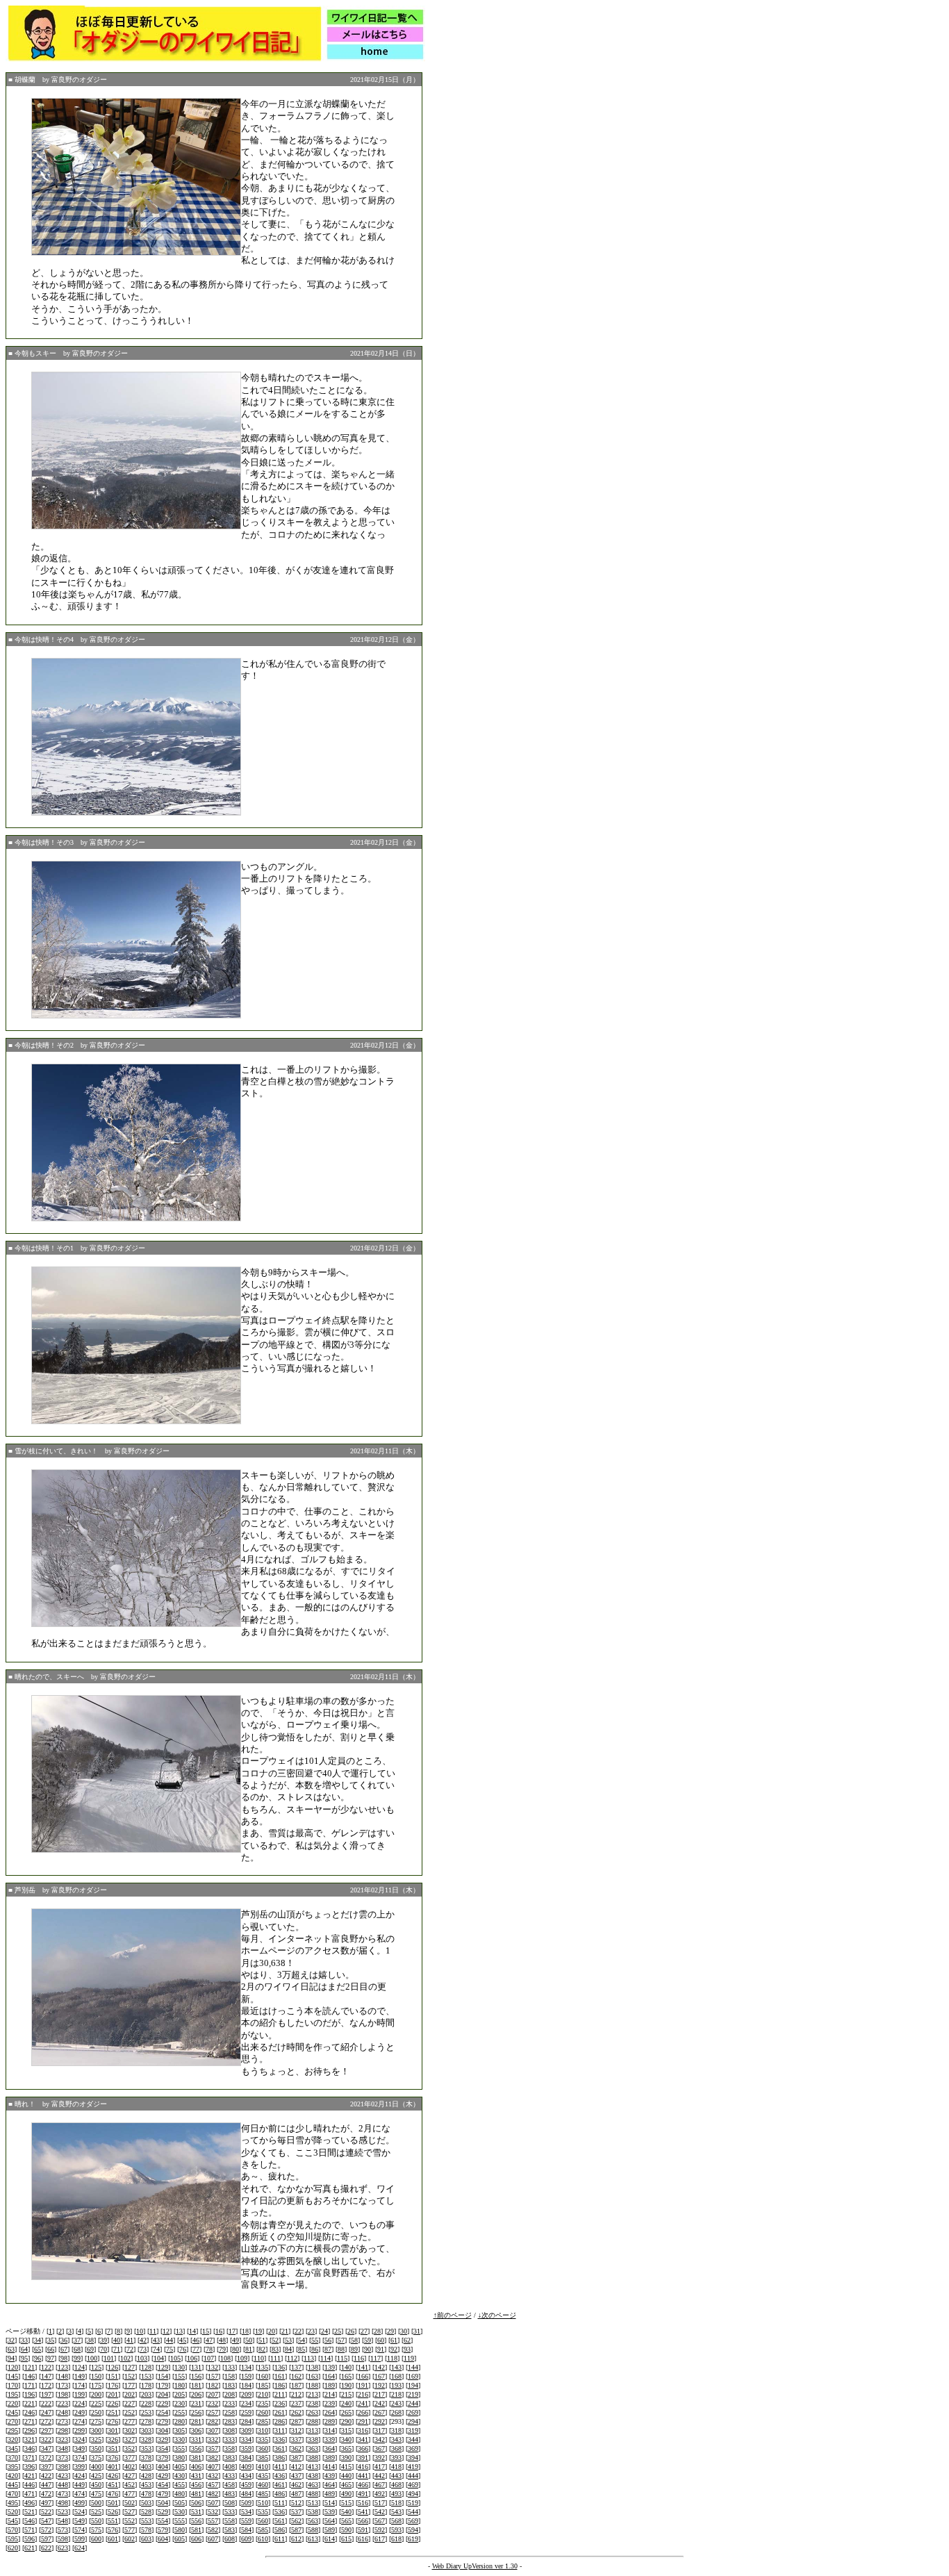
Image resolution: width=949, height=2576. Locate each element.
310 (263, 2430)
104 (159, 2358)
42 (143, 2340)
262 (296, 2412)
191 (363, 2385)
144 (413, 2367)
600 (96, 2539)
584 (246, 2530)
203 (146, 2394)
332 (213, 2439)
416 (363, 2467)
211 (280, 2394)
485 (263, 2494)
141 (363, 2367)
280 (180, 2421)
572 (46, 2530)
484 (246, 2494)
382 (213, 2458)
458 (230, 2485)
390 (346, 2458)
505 (180, 2503)
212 (296, 2394)
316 (363, 2430)
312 (296, 2430)
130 (180, 2367)
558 (230, 2521)
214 (330, 2394)
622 (46, 2548)
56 (328, 2340)
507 (213, 2503)
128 (146, 2367)
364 (330, 2449)
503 (146, 2503)
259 (246, 2412)
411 (280, 2467)
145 (13, 2376)
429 (163, 2476)
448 (63, 2485)
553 (146, 2521)
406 (196, 2467)
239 (330, 2403)
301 (113, 2430)
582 (213, 2530)
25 (338, 2331)
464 (330, 2485)
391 (363, 2458)
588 (313, 2530)
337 (296, 2439)
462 (296, 2485)
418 (396, 2467)
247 (46, 2412)
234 (246, 2403)
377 (130, 2458)
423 (63, 2476)
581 (196, 2530)
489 (330, 2494)
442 (380, 2476)
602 (130, 2539)
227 (130, 2403)
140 (346, 2367)
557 (213, 2521)
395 (13, 2467)
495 (13, 2503)
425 (96, 2476)
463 (313, 2485)
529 (163, 2512)
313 (313, 2430)
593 (396, 2530)
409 (246, 2467)
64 (24, 2349)
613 (313, 2539)
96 (38, 2358)
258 (230, 2412)
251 (113, 2412)
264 (330, 2412)
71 (117, 2349)
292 (380, 2421)
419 (413, 2467)
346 (30, 2449)
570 (13, 2530)
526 (113, 2512)
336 (280, 2439)
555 (180, 2521)
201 (113, 2394)
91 (381, 2349)
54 (302, 2340)
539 (330, 2512)
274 (80, 2421)
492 (380, 2494)
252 (130, 2412)
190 (346, 2385)
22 (298, 2331)
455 (180, 2485)
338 (313, 2439)
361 (280, 2449)
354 (163, 2449)
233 (230, 2403)
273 (63, 2421)
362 (296, 2449)
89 (354, 2349)
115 (342, 2358)
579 (163, 2530)
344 (413, 2439)
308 (230, 2430)
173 (63, 2385)
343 (396, 2439)
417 (380, 2467)
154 (163, 2376)
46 (196, 2340)
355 (180, 2449)
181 (196, 2385)
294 (413, 2421)
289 (330, 2421)
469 (413, 2485)
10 (140, 2331)
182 (213, 2385)
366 (363, 2449)
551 (113, 2521)
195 (13, 2394)
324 (80, 2439)
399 (80, 2467)
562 (296, 2521)
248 (63, 2412)
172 (46, 2385)
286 (280, 2421)
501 (113, 2503)
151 (113, 2376)
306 (196, 2430)
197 (46, 2394)
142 (380, 2367)
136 (280, 2367)
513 (313, 2503)
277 (130, 2421)
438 (313, 2476)
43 (156, 2340)
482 (213, 2494)
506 (196, 2503)
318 (396, 2430)
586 (280, 2530)
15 (206, 2331)
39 (104, 2340)
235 (263, 2403)
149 (80, 2376)
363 (313, 2449)
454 (163, 2485)
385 (263, 2458)
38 (90, 2340)
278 (146, 2421)
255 (180, 2412)
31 (417, 2331)
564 (330, 2521)
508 (230, 2503)
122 (46, 2367)
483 (230, 2494)
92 (394, 2349)
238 (313, 2403)
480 (180, 2494)
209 (246, 2394)
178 (146, 2385)
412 (296, 2467)
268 (396, 2412)
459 (246, 2485)
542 (380, 2512)
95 (24, 2358)
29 (390, 2331)
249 (80, 2412)
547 (46, 2521)
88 (341, 2349)
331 (196, 2439)
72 (130, 2349)
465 (346, 2485)
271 (30, 2421)
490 (346, 2494)
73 (143, 2349)
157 (213, 2376)
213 (313, 2394)
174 (80, 2385)
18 (245, 2331)
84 (288, 2349)
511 (280, 2503)
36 (64, 2340)
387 (296, 2458)
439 (330, 2476)
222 (46, 2403)
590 (346, 2530)
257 (213, 2412)
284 (246, 2421)
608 (230, 2539)
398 (63, 2467)
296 (30, 2430)
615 (346, 2539)
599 (80, 2539)
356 (196, 2449)
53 (288, 2340)
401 (113, 2467)
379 (163, 2458)
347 (46, 2449)
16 (219, 2331)
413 (313, 2467)
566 (363, 2521)
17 (232, 2331)
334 (246, 2439)
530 (180, 2512)
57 (341, 2340)
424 (80, 2476)
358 (230, 2449)
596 (30, 2539)
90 (368, 2349)
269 (413, 2412)
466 (363, 2485)
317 (380, 2430)
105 (175, 2358)
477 (130, 2494)
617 (380, 2539)
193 (396, 2385)
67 (64, 2349)
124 (80, 2367)
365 (346, 2449)
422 (46, 2476)
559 (246, 2521)
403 (146, 2467)
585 (263, 2530)
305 (180, 2430)
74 (156, 2349)
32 (11, 2340)
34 (38, 2340)
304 (163, 2430)
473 (63, 2494)
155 (180, 2376)
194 (413, 2385)
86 (315, 2349)
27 (364, 2331)
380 (180, 2458)
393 (396, 2458)
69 (90, 2349)
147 (46, 2376)
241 (363, 2403)
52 (275, 2340)
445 (13, 2485)
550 (96, 2521)
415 (346, 2467)
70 (104, 2349)
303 (146, 2430)
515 (346, 2503)
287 (296, 2421)
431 (196, 2476)
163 (313, 2376)
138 (313, 2367)
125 (96, 2367)
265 (346, 2412)
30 (404, 2331)
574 (80, 2530)
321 (30, 2439)
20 (272, 2331)
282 (213, 2421)
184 (246, 2385)
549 (80, 2521)
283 (230, 2421)
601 (113, 2539)
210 (263, 2394)
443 (396, 2476)
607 (213, 2539)
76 (183, 2349)
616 (363, 2539)
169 (413, 2376)
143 (396, 2367)
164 (330, 2376)
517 (380, 2503)
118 (392, 2358)
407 (213, 2467)
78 (209, 2349)
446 (30, 2485)
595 (13, 2539)
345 (13, 2449)
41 (130, 2340)
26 (351, 2331)
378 (146, 2458)
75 (170, 2349)
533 (230, 2512)
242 (380, 2403)
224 (80, 2403)
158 (230, 2376)
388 (313, 2458)
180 (180, 2385)
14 (192, 2331)
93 (407, 2349)
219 (413, 2394)
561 (280, 2521)
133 (230, 2367)
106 (192, 2358)
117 (376, 2358)
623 (63, 2548)
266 (363, 2412)
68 (77, 2349)
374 (80, 2458)
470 (13, 2494)
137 (296, 2367)
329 (163, 2439)
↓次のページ (497, 2315)
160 (263, 2376)
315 (346, 2430)
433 (230, 2476)
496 (30, 2503)
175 (96, 2385)
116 (359, 2358)
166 (363, 2376)
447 (46, 2485)
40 (117, 2340)
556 (196, 2521)
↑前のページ (453, 2315)
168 (396, 2376)
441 (363, 2476)
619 (413, 2539)
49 (236, 2340)
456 (196, 2485)
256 (196, 2412)
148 (63, 2376)
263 (313, 2412)
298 (63, 2430)
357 (213, 2449)
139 (330, 2367)
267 (380, 2412)
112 (292, 2358)
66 (51, 2349)
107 (209, 2358)
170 (13, 2385)
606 (196, 2539)
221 (30, 2403)
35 (51, 2340)
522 (46, 2512)
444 (413, 2476)
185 (263, 2385)
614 (330, 2539)
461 (280, 2485)
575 (96, 2530)
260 (263, 2412)
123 (63, 2367)
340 (346, 2439)
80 (236, 2349)
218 (396, 2394)
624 (80, 2548)
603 (146, 2539)
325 (96, 2439)
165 (346, 2376)
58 (354, 2340)
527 (130, 2512)
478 (146, 2494)
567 (380, 2521)
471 (30, 2494)
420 (13, 2476)
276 (113, 2421)
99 (77, 2358)
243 (396, 2403)
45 (183, 2340)
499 (80, 2503)
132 (213, 2367)
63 (11, 2349)
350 (96, 2449)
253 (146, 2412)
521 (30, 2512)
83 (275, 2349)
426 (113, 2476)
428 (146, 2476)
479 (163, 2494)
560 (263, 2521)
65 (38, 2349)
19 (258, 2331)
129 (163, 2367)
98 (64, 2358)
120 (13, 2367)
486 (280, 2494)
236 (280, 2403)
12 (166, 2331)
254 (163, 2412)
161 (280, 2376)
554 (163, 2521)
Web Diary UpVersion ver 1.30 (475, 2566)
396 (30, 2467)
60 (381, 2340)
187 (296, 2385)
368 (396, 2449)
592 (380, 2530)
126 (113, 2367)
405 (180, 2467)
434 (246, 2476)
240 (346, 2403)
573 (63, 2530)
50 (249, 2340)
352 (130, 2449)
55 (315, 2340)
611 (280, 2539)
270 (13, 2421)
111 (275, 2358)
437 (296, 2476)
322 (46, 2439)
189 (330, 2385)
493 (396, 2494)
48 (222, 2340)
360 (263, 2449)
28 (377, 2331)
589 (330, 2530)
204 (163, 2394)
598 (63, 2539)
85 (302, 2349)
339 (330, 2439)
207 (213, 2394)
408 (230, 2467)
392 (380, 2458)
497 (46, 2503)
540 (346, 2512)
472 (46, 2494)
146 (30, 2376)
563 (313, 2521)
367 (380, 2449)
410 (263, 2467)
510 (263, 2503)
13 (179, 2331)
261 (280, 2412)
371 (30, 2458)
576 (113, 2530)
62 (407, 2340)
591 (363, 2530)
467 (380, 2485)
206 (196, 2394)
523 (63, 2512)
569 (413, 2521)
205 (180, 2394)
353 (146, 2449)
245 (13, 2412)
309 (246, 2430)
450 (96, 2485)
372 (46, 2458)
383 (230, 2458)
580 (180, 2530)
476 (113, 2494)
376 (113, 2458)
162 (296, 2376)
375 (96, 2458)
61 (394, 2340)
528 (146, 2512)
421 (30, 2476)
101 (109, 2358)
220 (13, 2403)
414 (330, 2467)
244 (413, 2403)
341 (363, 2439)
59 (368, 2340)
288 (313, 2421)
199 (80, 2394)
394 (413, 2458)
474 (80, 2494)
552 (130, 2521)
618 (396, 2539)
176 (113, 2385)
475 (96, 2494)
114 (325, 2358)
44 (170, 2340)
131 (196, 2367)
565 (346, 2521)
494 (413, 2494)
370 (13, 2458)
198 (63, 2394)
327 (130, 2439)
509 (246, 2503)
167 (380, 2376)
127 (130, 2367)
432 (213, 2476)
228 (146, 2403)
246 (30, 2412)
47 (209, 2340)
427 (130, 2476)
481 (196, 2494)
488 (313, 2494)
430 (180, 2476)
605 (180, 2539)
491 (363, 2494)
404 (163, 2467)
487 (296, 2494)
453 (146, 2485)
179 (163, 2385)
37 (77, 2340)
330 (180, 2439)
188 (313, 2385)
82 (262, 2349)
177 (130, 2385)
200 (96, 2394)
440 (346, 2476)
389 (330, 2458)
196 (30, 2394)
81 (249, 2349)
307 (213, 2430)
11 (153, 2331)
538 (313, 2512)
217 (380, 2394)
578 (146, 2530)
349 (80, 2449)
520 (13, 2512)
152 (130, 2376)
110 (259, 2358)
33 (24, 2340)
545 (13, 2521)
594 (413, 2530)
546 (30, 2521)
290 (346, 2421)
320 (13, 2439)
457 (213, 2485)
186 (280, 2385)
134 (246, 2367)
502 (130, 2503)
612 (296, 2539)
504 (163, 2503)
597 (46, 2539)
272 (46, 2421)
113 (309, 2358)
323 (63, 2439)
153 (146, 2376)
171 (30, 2385)
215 (346, 2394)
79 (222, 2349)
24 (324, 2331)
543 (396, 2512)
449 (80, 2485)
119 (409, 2358)
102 (125, 2358)
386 (280, 2458)
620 (13, 2548)
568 (396, 2521)
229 (163, 2403)
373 (63, 2458)
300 (96, 2430)
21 (285, 2331)
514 (330, 2503)
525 (96, 2512)
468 (396, 2485)
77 (196, 2349)
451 (113, 2485)
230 (180, 2403)
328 (146, 2439)
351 (113, 2449)
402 (130, 2467)
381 (196, 2458)
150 (96, 2376)
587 (296, 2530)
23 (311, 2331)
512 (296, 2503)
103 (142, 2358)
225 (96, 2403)
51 (262, 2340)
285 (263, 2421)
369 (413, 2449)
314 (330, 2430)
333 (230, 2439)
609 (246, 2539)
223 (63, 2403)
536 (280, 2512)
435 (263, 2476)
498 (63, 2503)
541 (363, 2512)
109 (242, 2358)
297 (46, 2430)
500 (96, 2503)
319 (413, 2430)
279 (163, 2421)
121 (30, 2367)
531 (196, 2512)
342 (380, 2439)
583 (230, 2530)
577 (130, 2530)
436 (280, 2476)
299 (80, 2430)
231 (196, 2403)
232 (213, 2403)
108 (225, 2358)
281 (196, 2421)
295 (13, 2430)
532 (213, 2512)
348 (63, 2449)
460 (263, 2485)
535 (263, 2512)
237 (296, 2403)
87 (328, 2349)
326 (113, 2439)
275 (96, 2421)
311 (280, 2430)
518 (396, 2503)
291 (363, 2421)
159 (246, 2376)
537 (296, 2512)
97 (51, 2358)
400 (96, 2467)
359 (246, 2449)
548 (63, 2521)
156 (196, 2376)
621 (30, 2548)
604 (163, 2539)
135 (263, 2367)
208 (230, 2394)
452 (130, 2485)
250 (96, 2412)
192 (380, 2385)
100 (92, 2358)
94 (11, 2358)
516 (363, 2503)
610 (263, 2539)
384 (246, 2458)
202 (130, 2394)
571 (30, 2530)
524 (80, 2512)
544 (413, 2512)
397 (46, 2467)
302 (130, 2430)
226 (113, 2403)
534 (246, 2512)
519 (413, 2503)
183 (230, 2385)
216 (363, 2394)
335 (263, 2439)
